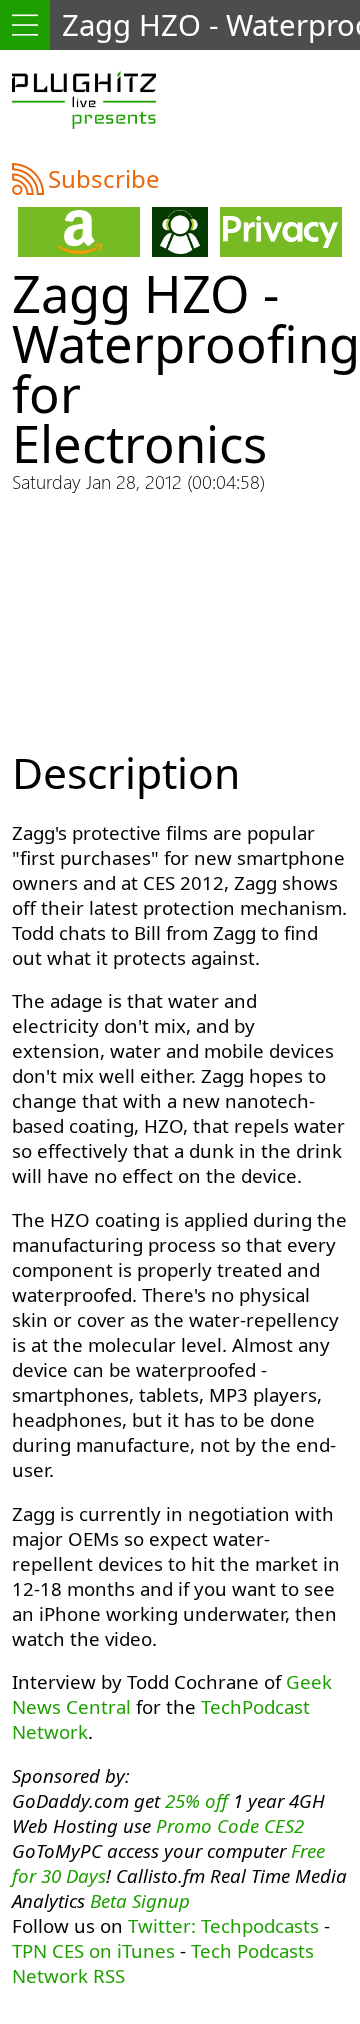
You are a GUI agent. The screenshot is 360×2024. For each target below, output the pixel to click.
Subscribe (104, 178)
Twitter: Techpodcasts (223, 1925)
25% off (196, 1800)
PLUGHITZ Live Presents (84, 100)
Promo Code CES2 (230, 1825)
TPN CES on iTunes (93, 1950)
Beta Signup (140, 1900)
